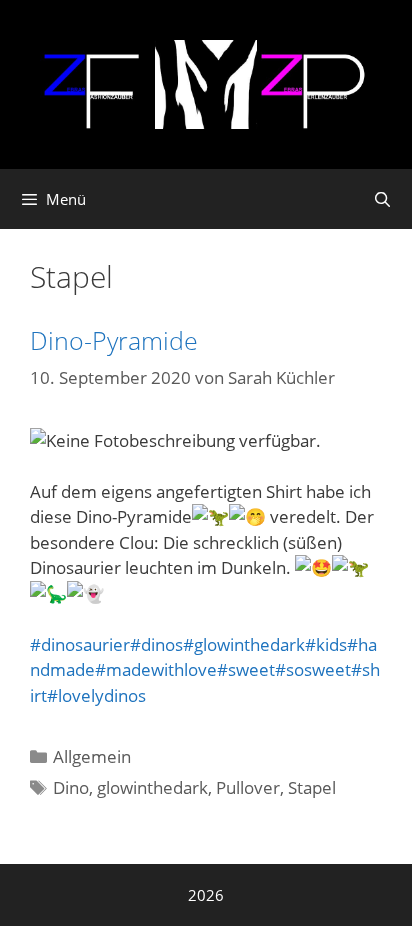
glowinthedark (152, 787)
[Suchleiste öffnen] (382, 199)
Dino (71, 787)
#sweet (246, 669)
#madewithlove (156, 669)
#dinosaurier (80, 644)
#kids (326, 644)
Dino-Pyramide (114, 340)
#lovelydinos (96, 695)
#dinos (156, 644)
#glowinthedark (244, 644)
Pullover (248, 787)
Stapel (312, 787)
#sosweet (313, 669)
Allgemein (92, 756)
